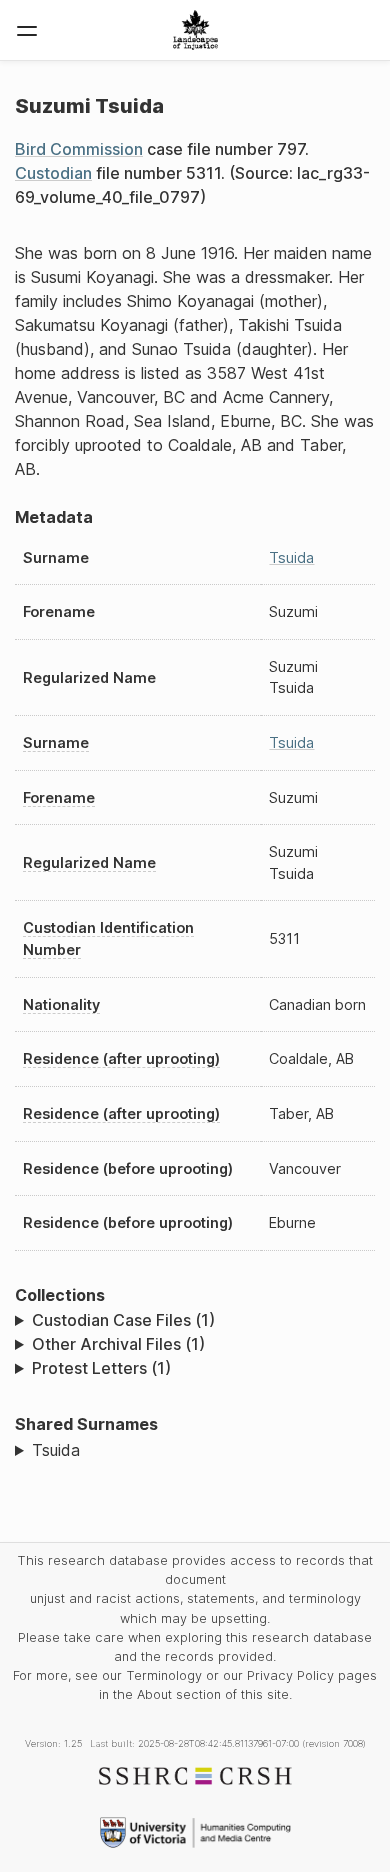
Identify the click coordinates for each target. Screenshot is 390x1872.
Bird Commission (79, 149)
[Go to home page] (195, 30)
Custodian (53, 173)
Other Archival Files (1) (118, 1344)
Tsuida (291, 557)
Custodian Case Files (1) (123, 1320)
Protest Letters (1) (101, 1368)
